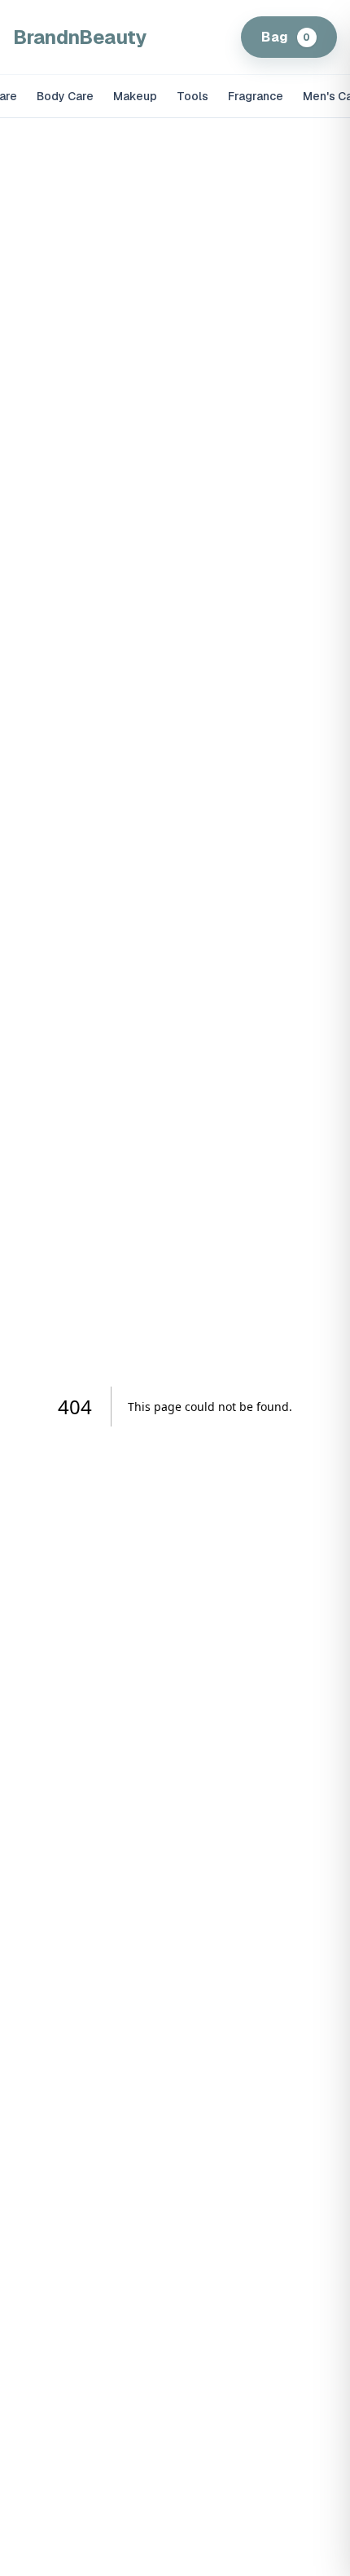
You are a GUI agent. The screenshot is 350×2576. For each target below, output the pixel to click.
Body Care (65, 96)
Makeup (135, 96)
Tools (192, 96)
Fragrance (256, 96)
